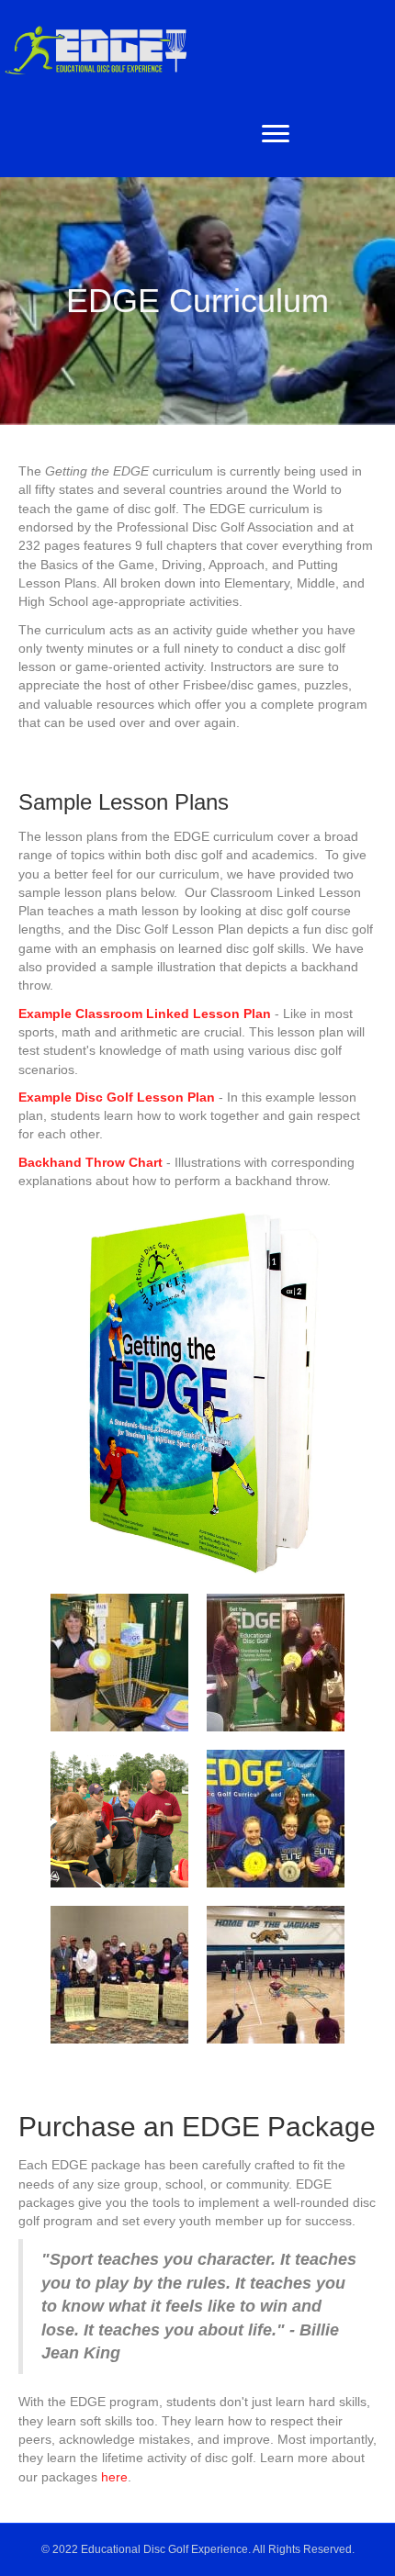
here (114, 2477)
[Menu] (276, 134)
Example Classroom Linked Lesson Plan (145, 1014)
